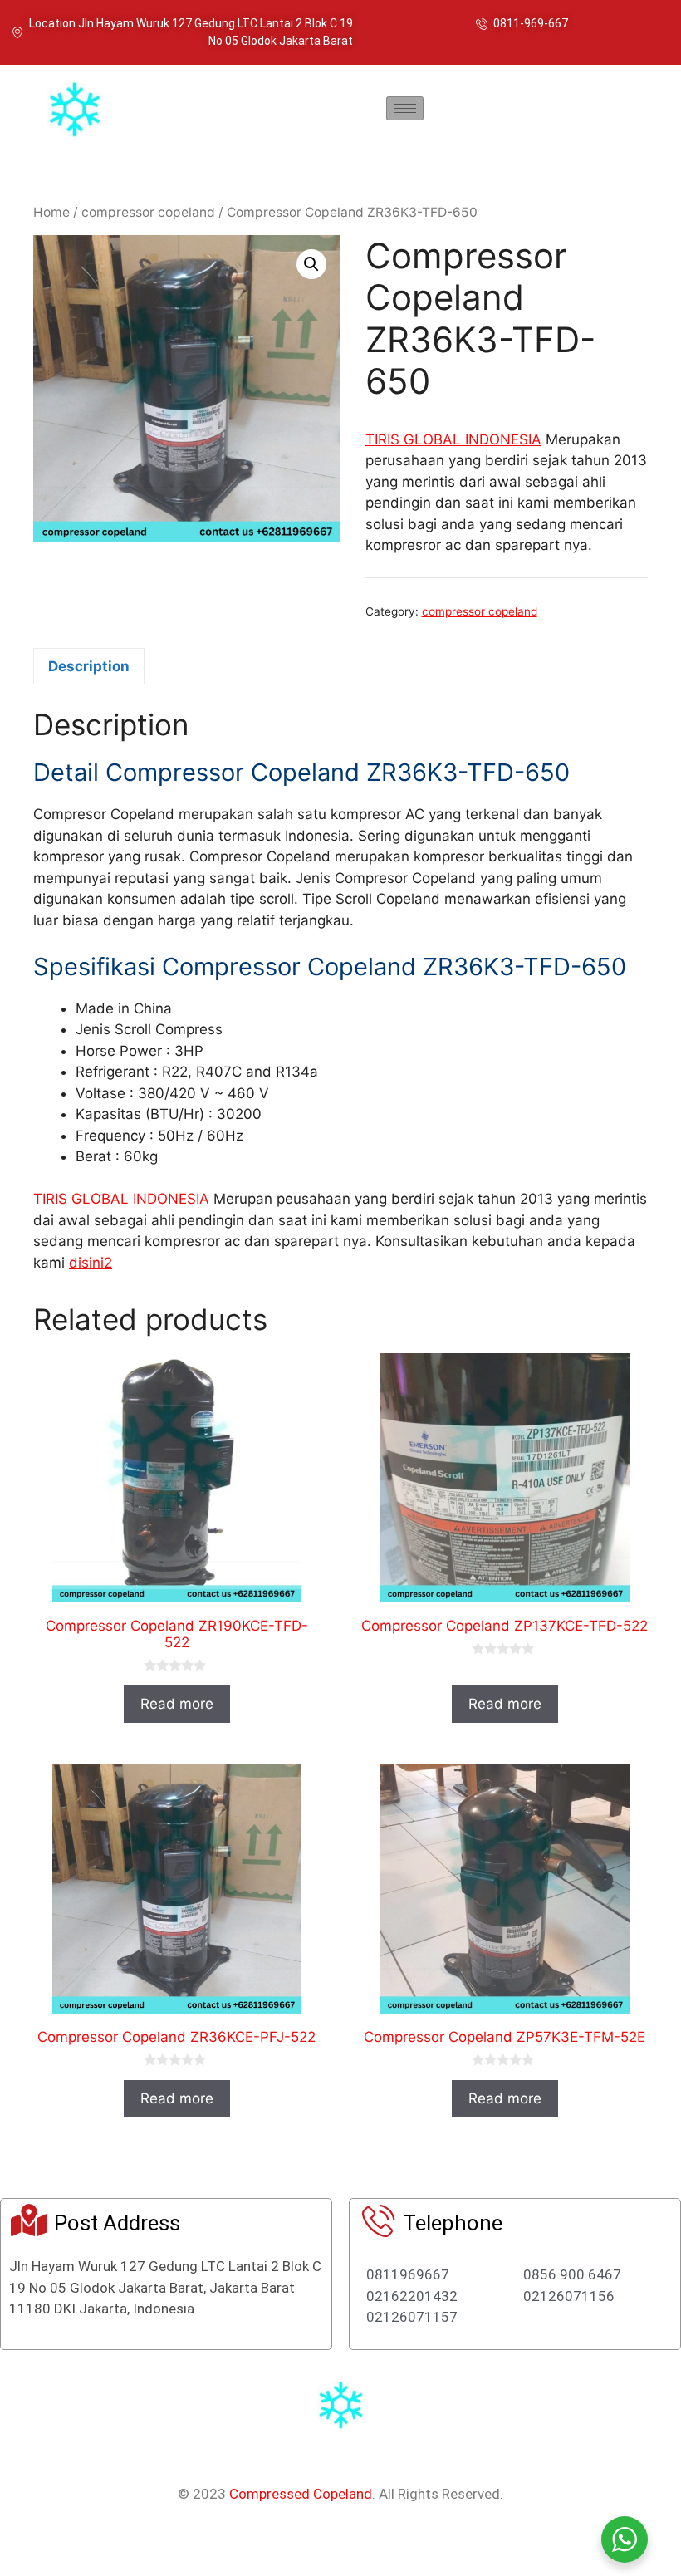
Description (89, 666)
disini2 (91, 1263)
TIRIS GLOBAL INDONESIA (453, 439)
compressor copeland (148, 212)
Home (51, 212)
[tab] (89, 666)
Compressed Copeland (301, 2494)
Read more (177, 1704)
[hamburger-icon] (405, 108)
